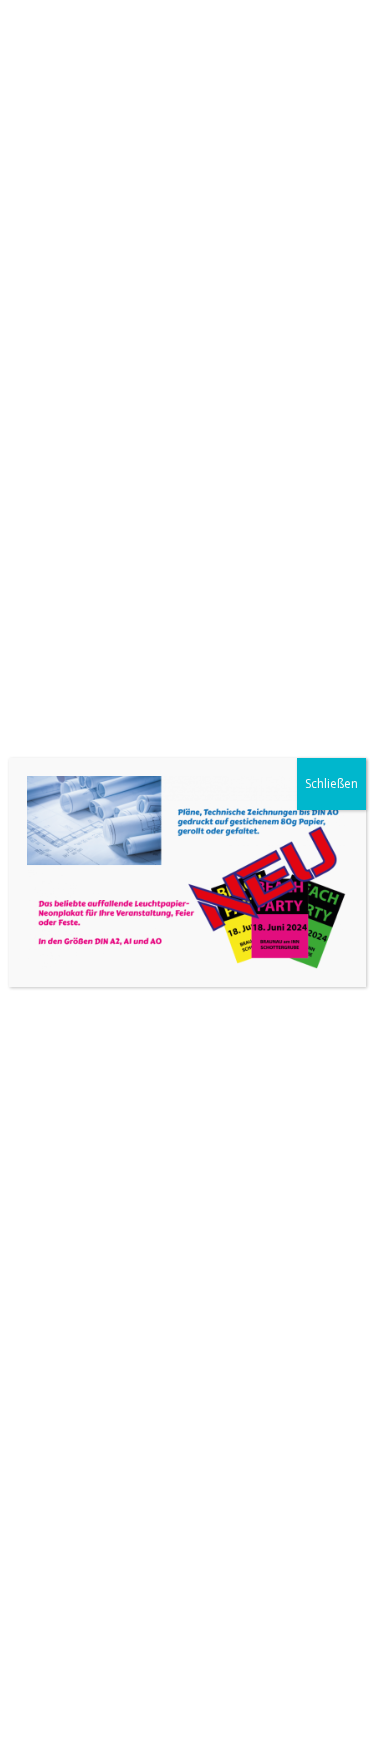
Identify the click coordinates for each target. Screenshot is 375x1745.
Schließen (331, 783)
